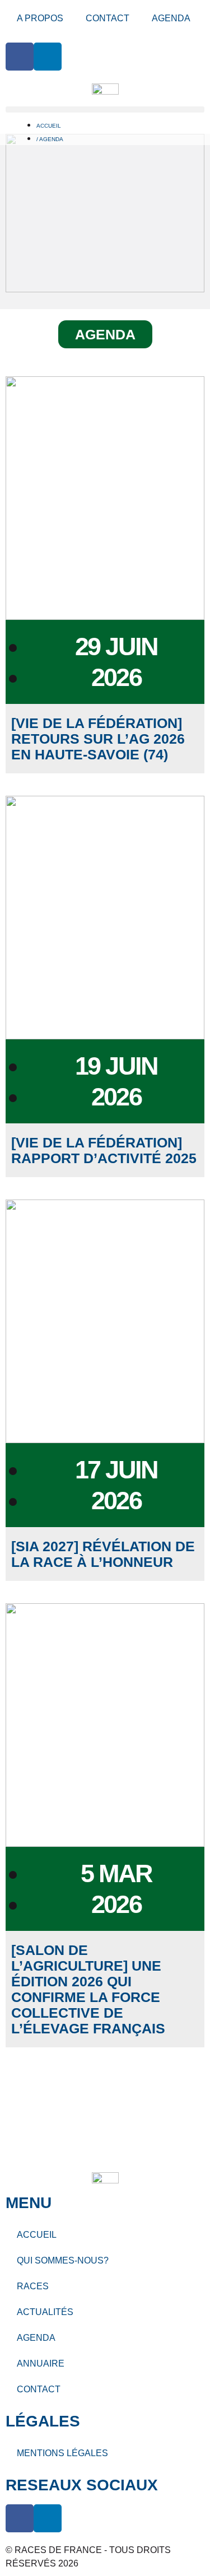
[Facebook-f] (20, 57)
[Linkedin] (48, 57)
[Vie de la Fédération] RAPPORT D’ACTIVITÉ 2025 (104, 1150)
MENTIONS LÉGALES (62, 2453)
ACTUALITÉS (45, 2312)
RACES (33, 2286)
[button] (105, 109)
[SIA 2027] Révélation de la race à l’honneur (103, 1554)
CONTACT (108, 18)
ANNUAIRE (41, 2363)
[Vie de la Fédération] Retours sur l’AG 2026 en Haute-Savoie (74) (98, 739)
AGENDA (171, 18)
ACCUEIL (37, 2235)
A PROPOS (40, 18)
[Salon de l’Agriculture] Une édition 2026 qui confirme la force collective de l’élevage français (88, 1989)
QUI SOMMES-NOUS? (63, 2260)
